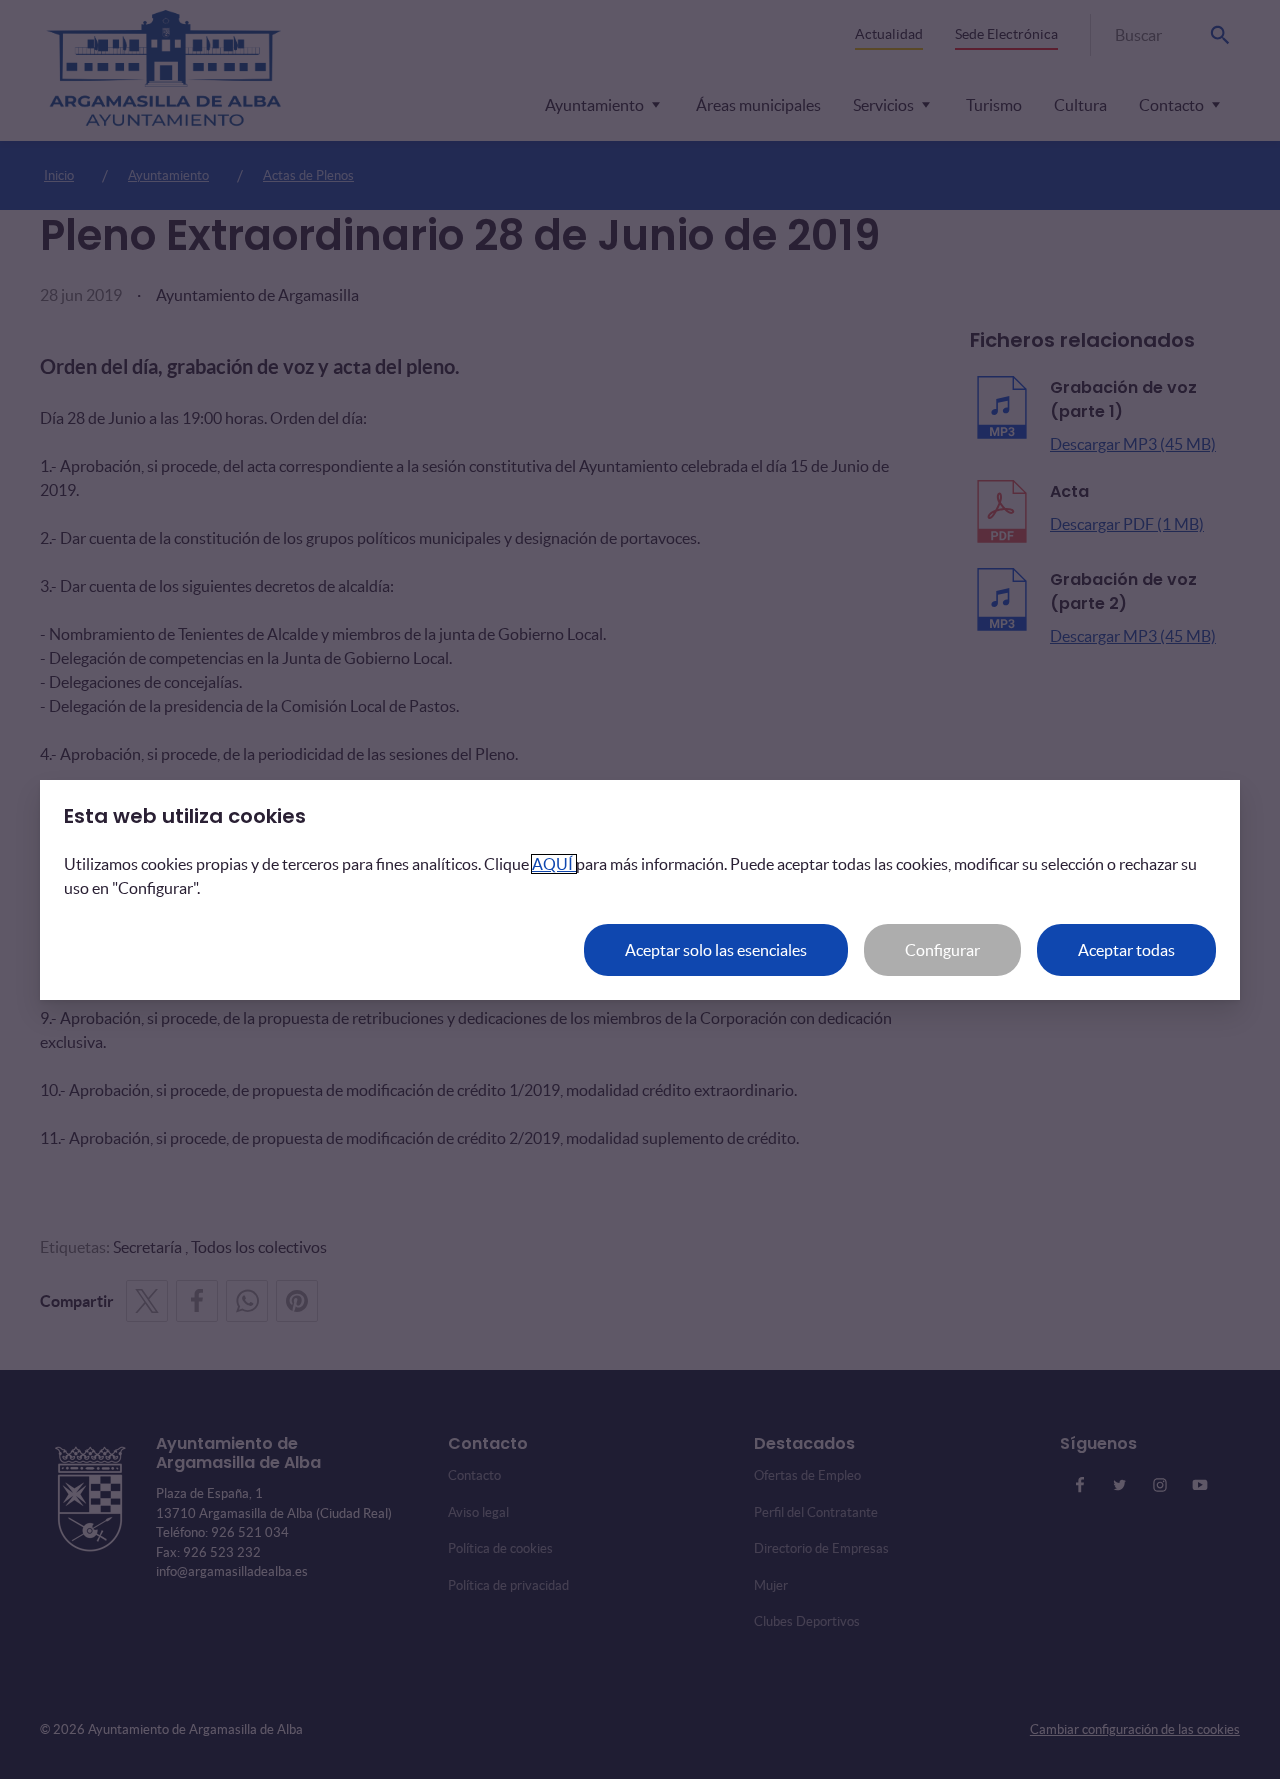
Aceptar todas (1126, 950)
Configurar (942, 950)
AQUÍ (554, 864)
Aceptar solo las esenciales (716, 950)
